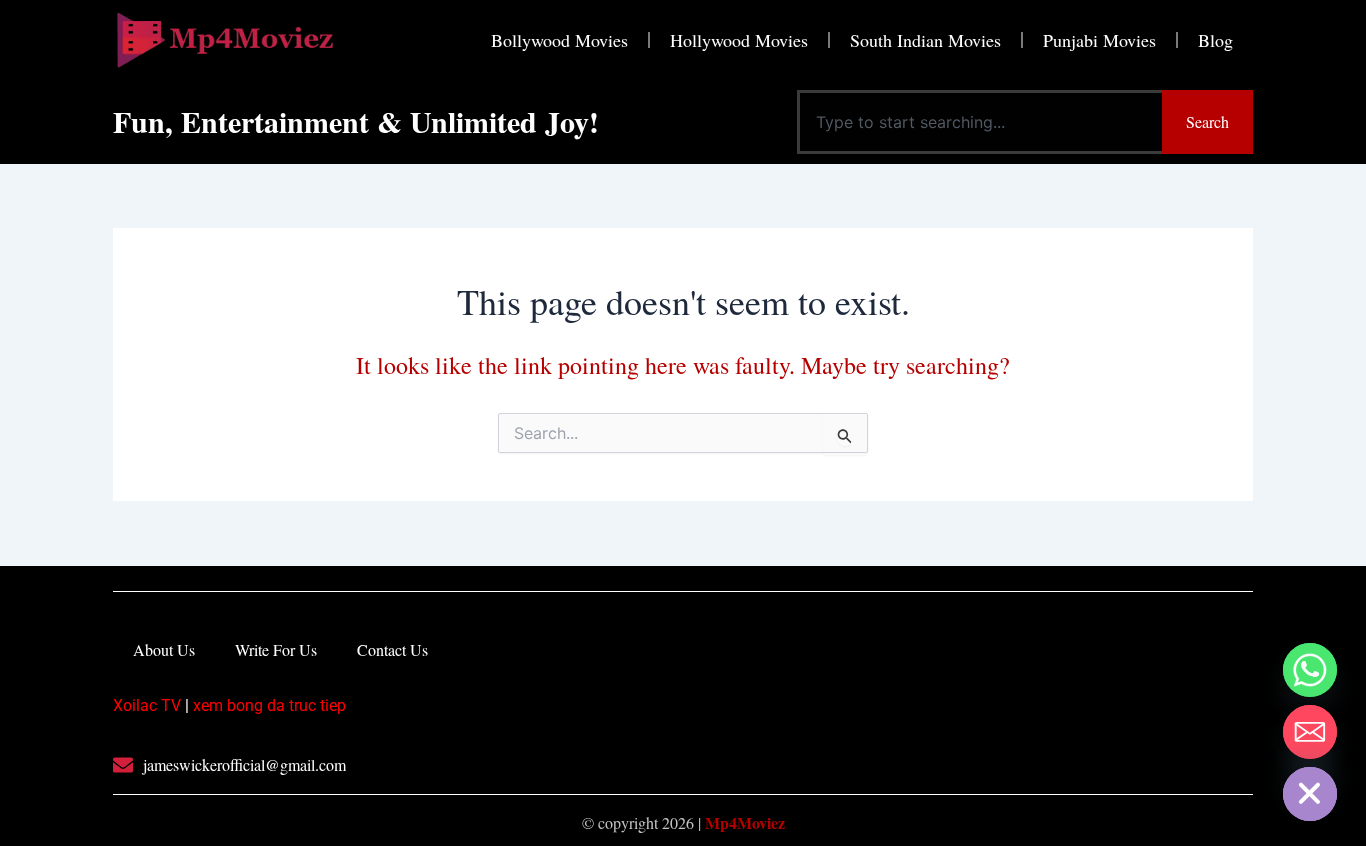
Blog (1215, 40)
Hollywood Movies (739, 40)
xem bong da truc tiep (269, 705)
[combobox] (979, 122)
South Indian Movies (925, 40)
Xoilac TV (147, 705)
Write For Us (276, 649)
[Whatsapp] (1310, 670)
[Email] (1310, 732)
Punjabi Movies (1099, 40)
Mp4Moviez (745, 822)
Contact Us (392, 649)
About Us (164, 649)
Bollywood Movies (559, 40)
